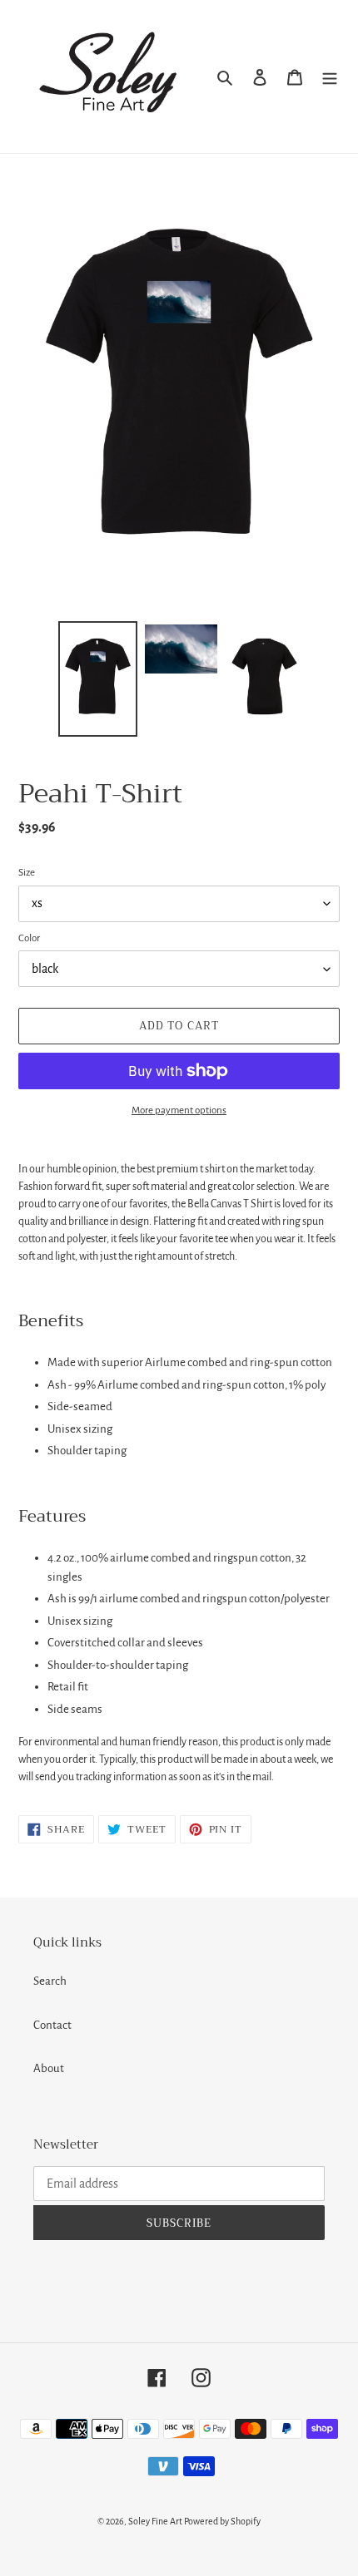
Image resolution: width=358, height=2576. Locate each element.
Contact (52, 2025)
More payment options (179, 1110)
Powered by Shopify (222, 2521)
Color (29, 938)
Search (50, 1981)
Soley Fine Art (155, 2521)
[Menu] (330, 77)
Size (27, 873)
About (49, 2068)
